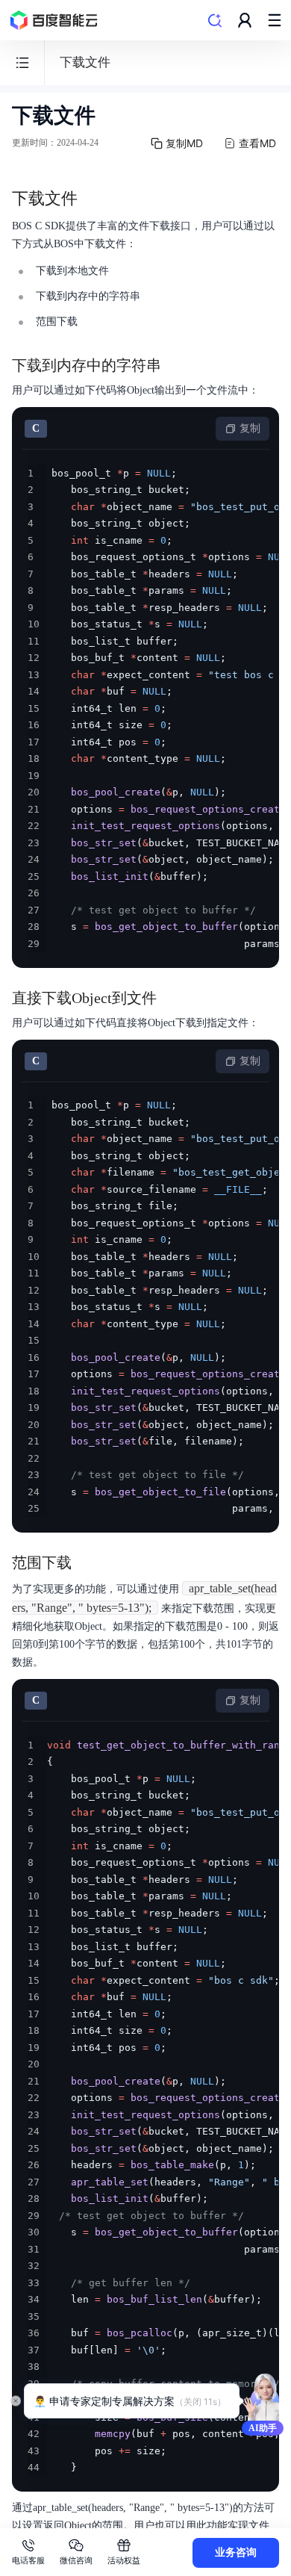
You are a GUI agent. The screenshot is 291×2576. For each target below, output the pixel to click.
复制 (250, 428)
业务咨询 (236, 2552)
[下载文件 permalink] (93, 199)
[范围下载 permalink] (87, 1562)
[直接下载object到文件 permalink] (172, 998)
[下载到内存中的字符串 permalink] (176, 365)
